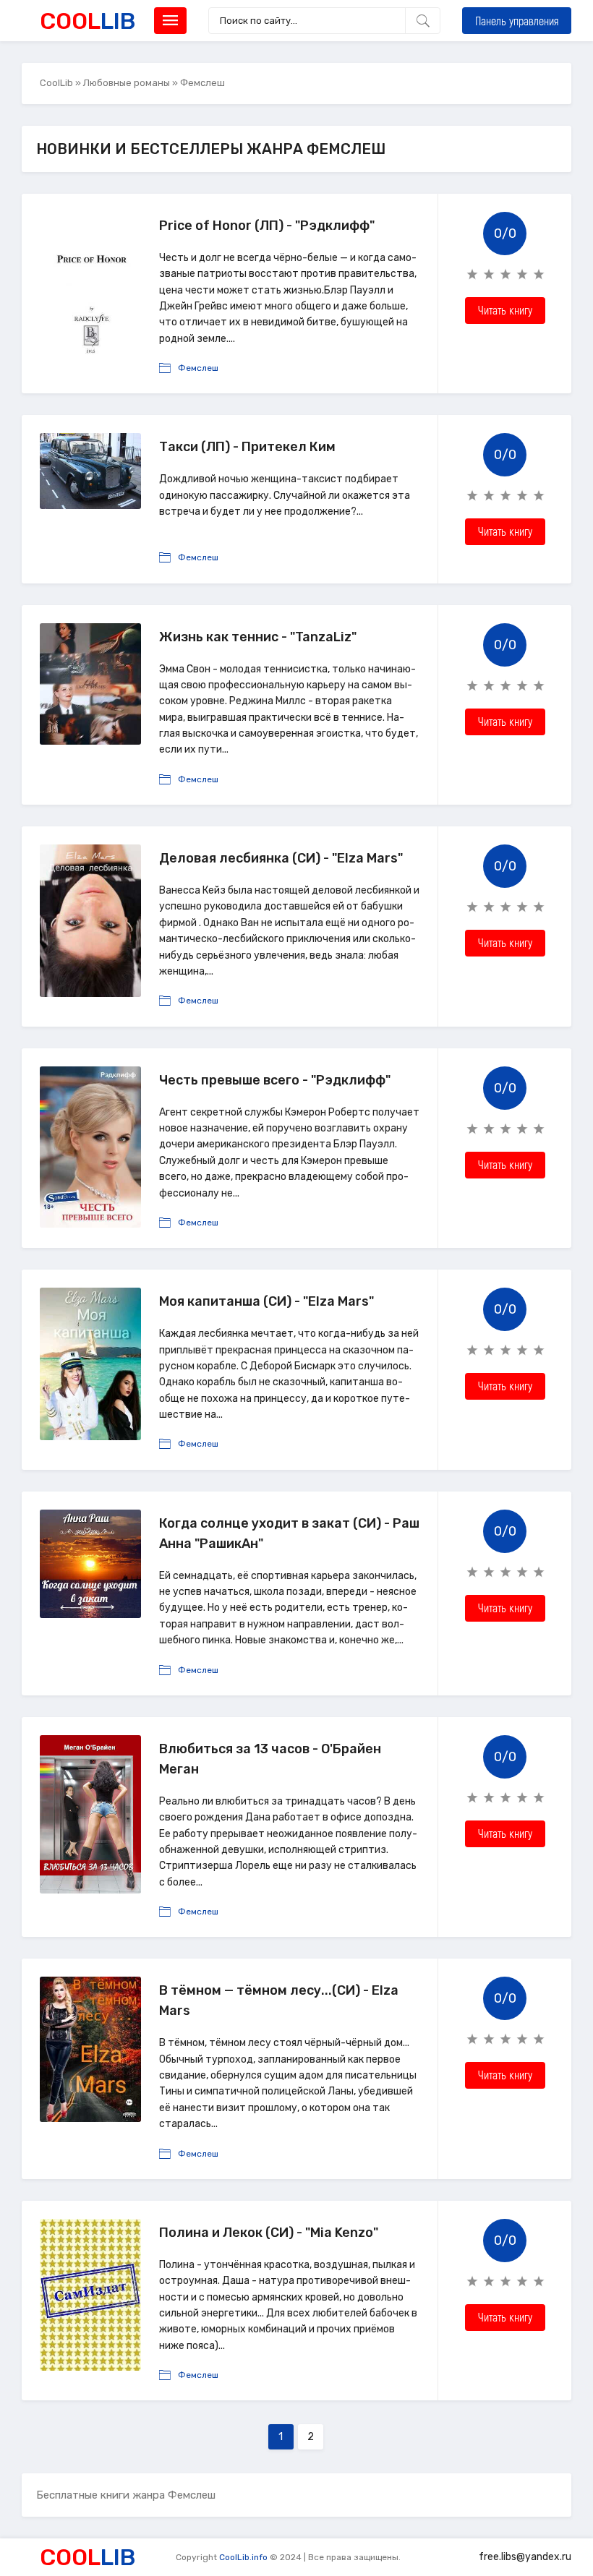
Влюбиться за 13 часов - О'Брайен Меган (270, 1759)
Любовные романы (127, 83)
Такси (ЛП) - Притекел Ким (247, 447)
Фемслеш (198, 368)
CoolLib (56, 83)
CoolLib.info (243, 2557)
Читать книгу (505, 310)
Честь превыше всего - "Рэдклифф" (275, 1080)
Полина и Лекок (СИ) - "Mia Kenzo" (269, 2233)
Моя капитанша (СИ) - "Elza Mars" (266, 1301)
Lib (88, 21)
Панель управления (517, 21)
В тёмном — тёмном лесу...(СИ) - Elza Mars (279, 2001)
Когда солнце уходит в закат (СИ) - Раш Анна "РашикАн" (289, 1533)
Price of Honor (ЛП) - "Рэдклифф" (267, 226)
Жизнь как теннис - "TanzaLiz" (258, 637)
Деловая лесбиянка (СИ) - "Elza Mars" (281, 858)
